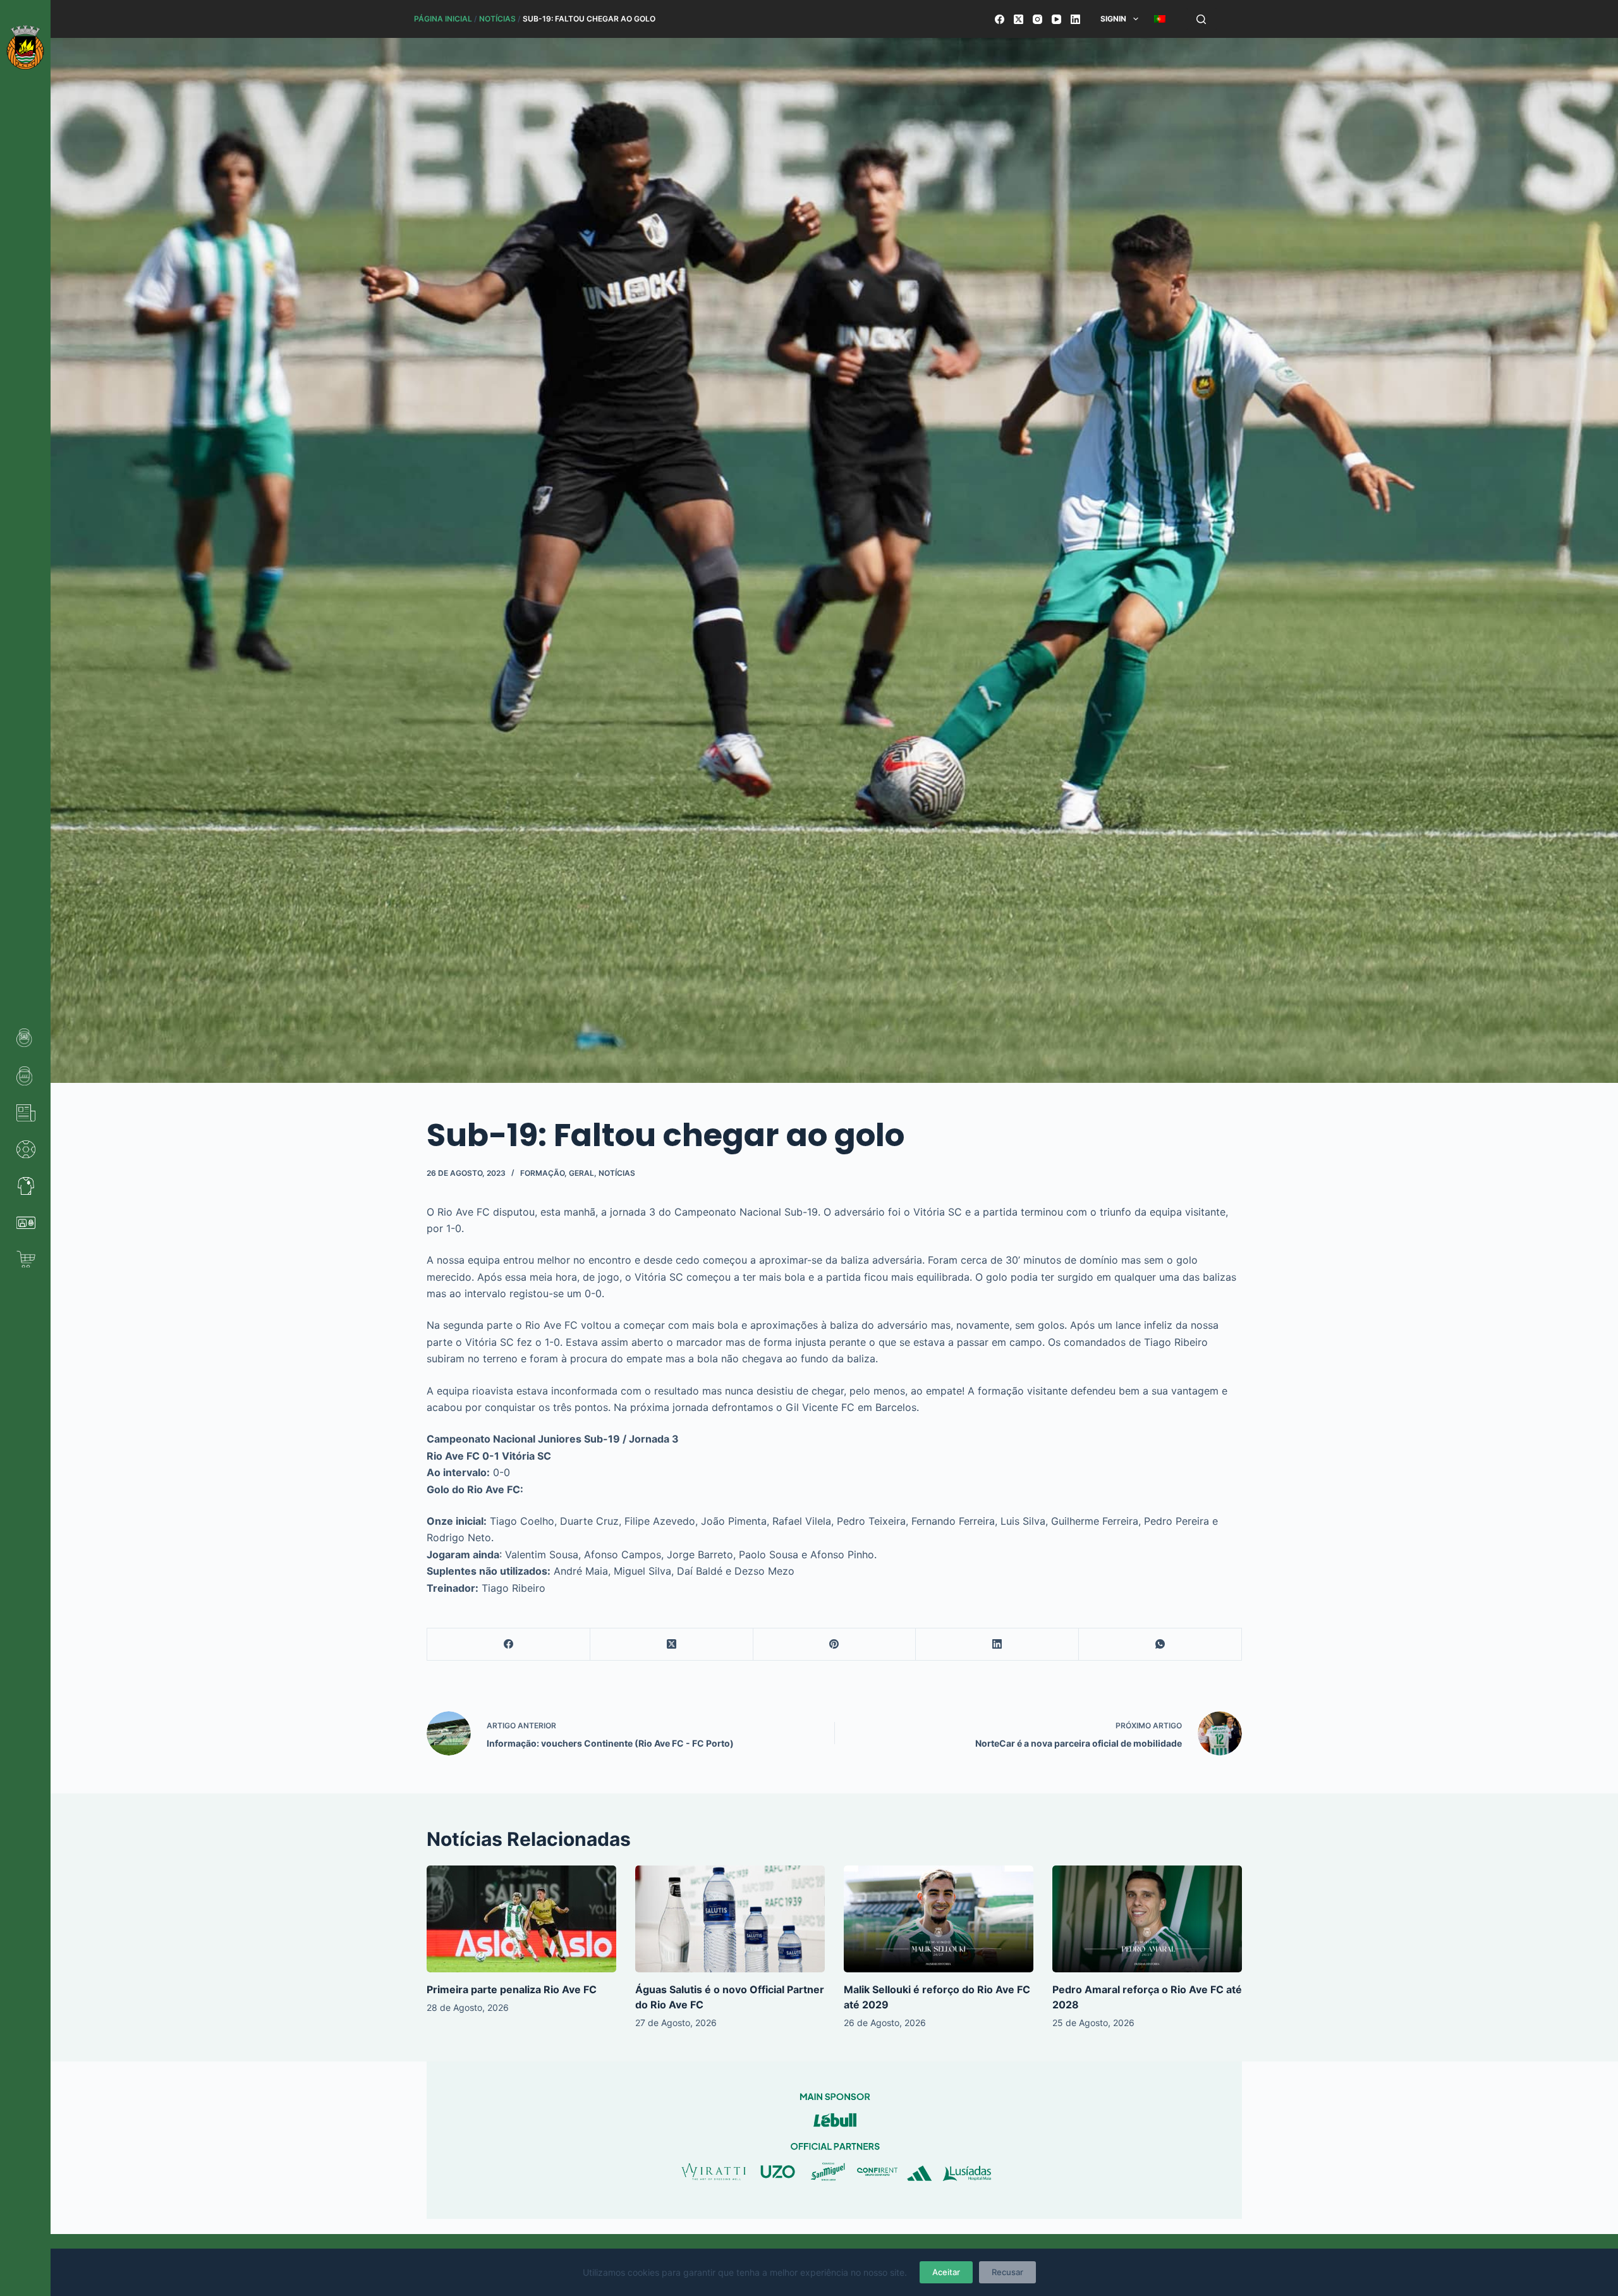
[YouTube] (1056, 19)
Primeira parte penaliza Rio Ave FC (512, 1989)
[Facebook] (1000, 19)
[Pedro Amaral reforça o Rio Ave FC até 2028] (1147, 1919)
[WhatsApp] (1160, 1645)
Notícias (497, 19)
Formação (542, 1173)
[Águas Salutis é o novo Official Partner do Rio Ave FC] (730, 1919)
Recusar (1007, 2272)
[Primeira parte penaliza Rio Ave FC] (521, 1919)
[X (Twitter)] (1019, 19)
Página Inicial (443, 19)
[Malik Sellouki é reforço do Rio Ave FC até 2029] (939, 1919)
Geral (581, 1173)
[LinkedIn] (1075, 19)
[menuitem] (1159, 19)
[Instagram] (1037, 19)
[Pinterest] (835, 1645)
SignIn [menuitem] (1113, 19)
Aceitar (946, 2272)
